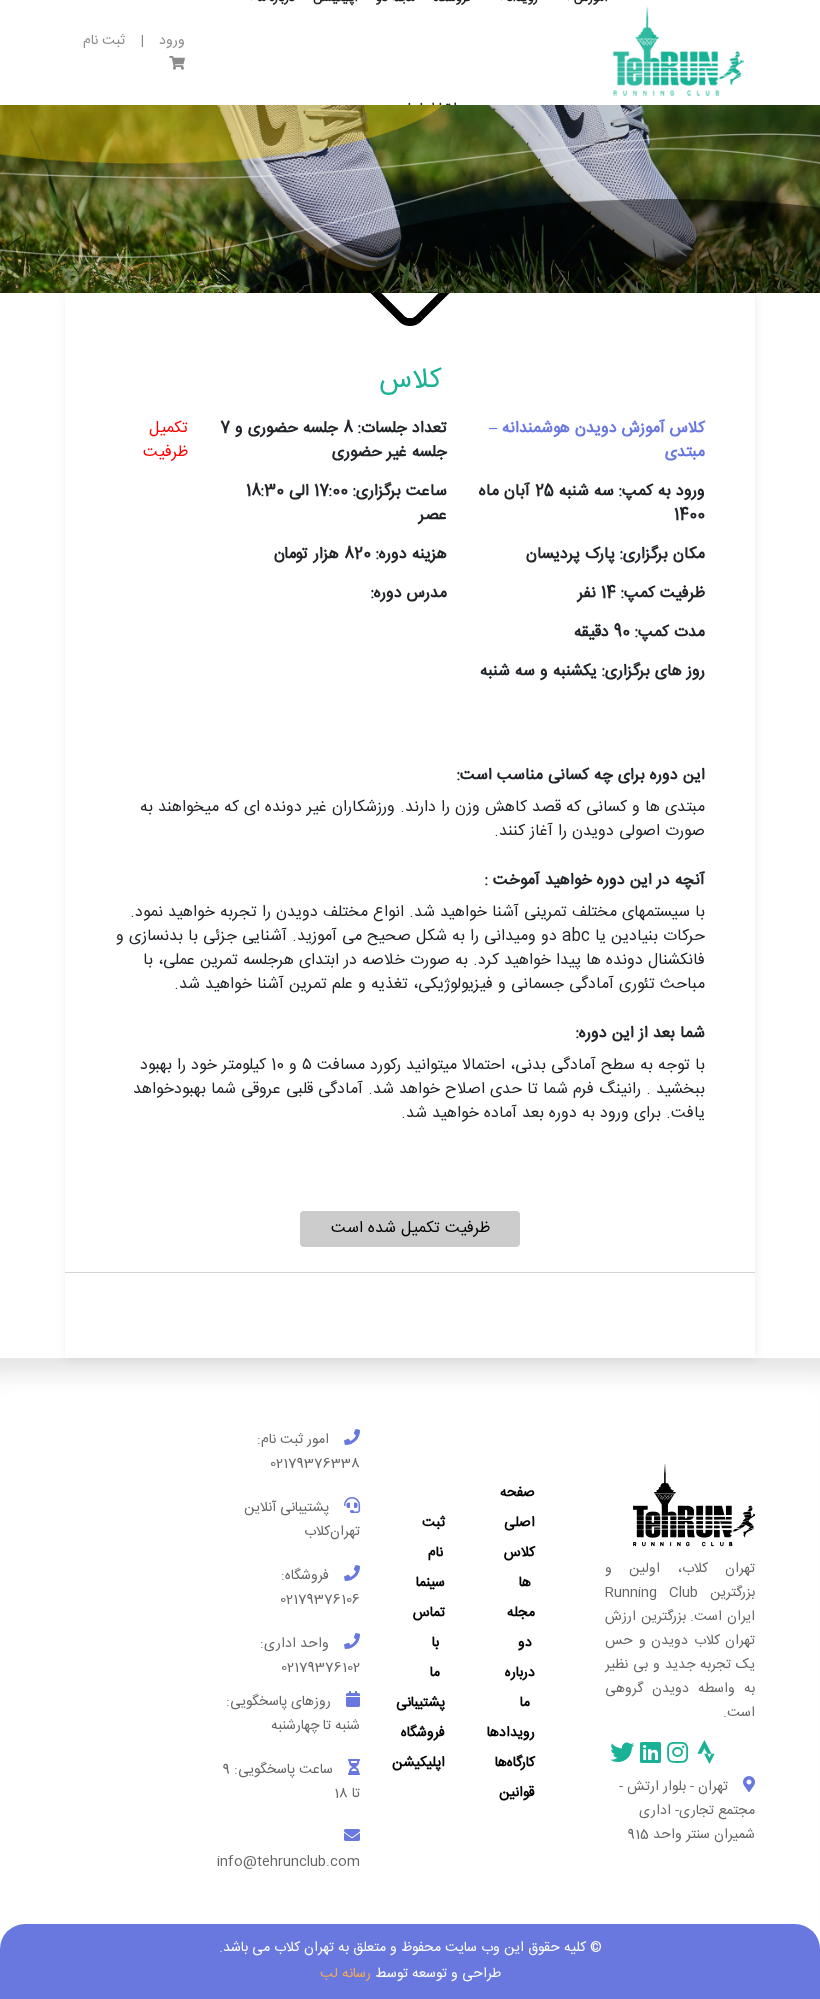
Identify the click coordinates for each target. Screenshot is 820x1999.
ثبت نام (104, 41)
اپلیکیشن (418, 1763)
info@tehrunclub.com (288, 1862)
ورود (172, 41)
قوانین (517, 1793)
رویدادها (511, 1733)
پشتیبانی (420, 1703)
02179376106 (320, 1600)
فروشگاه (423, 1733)
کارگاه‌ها (515, 1763)
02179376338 (315, 1464)
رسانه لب (345, 1974)
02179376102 (320, 1668)
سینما (430, 1583)
